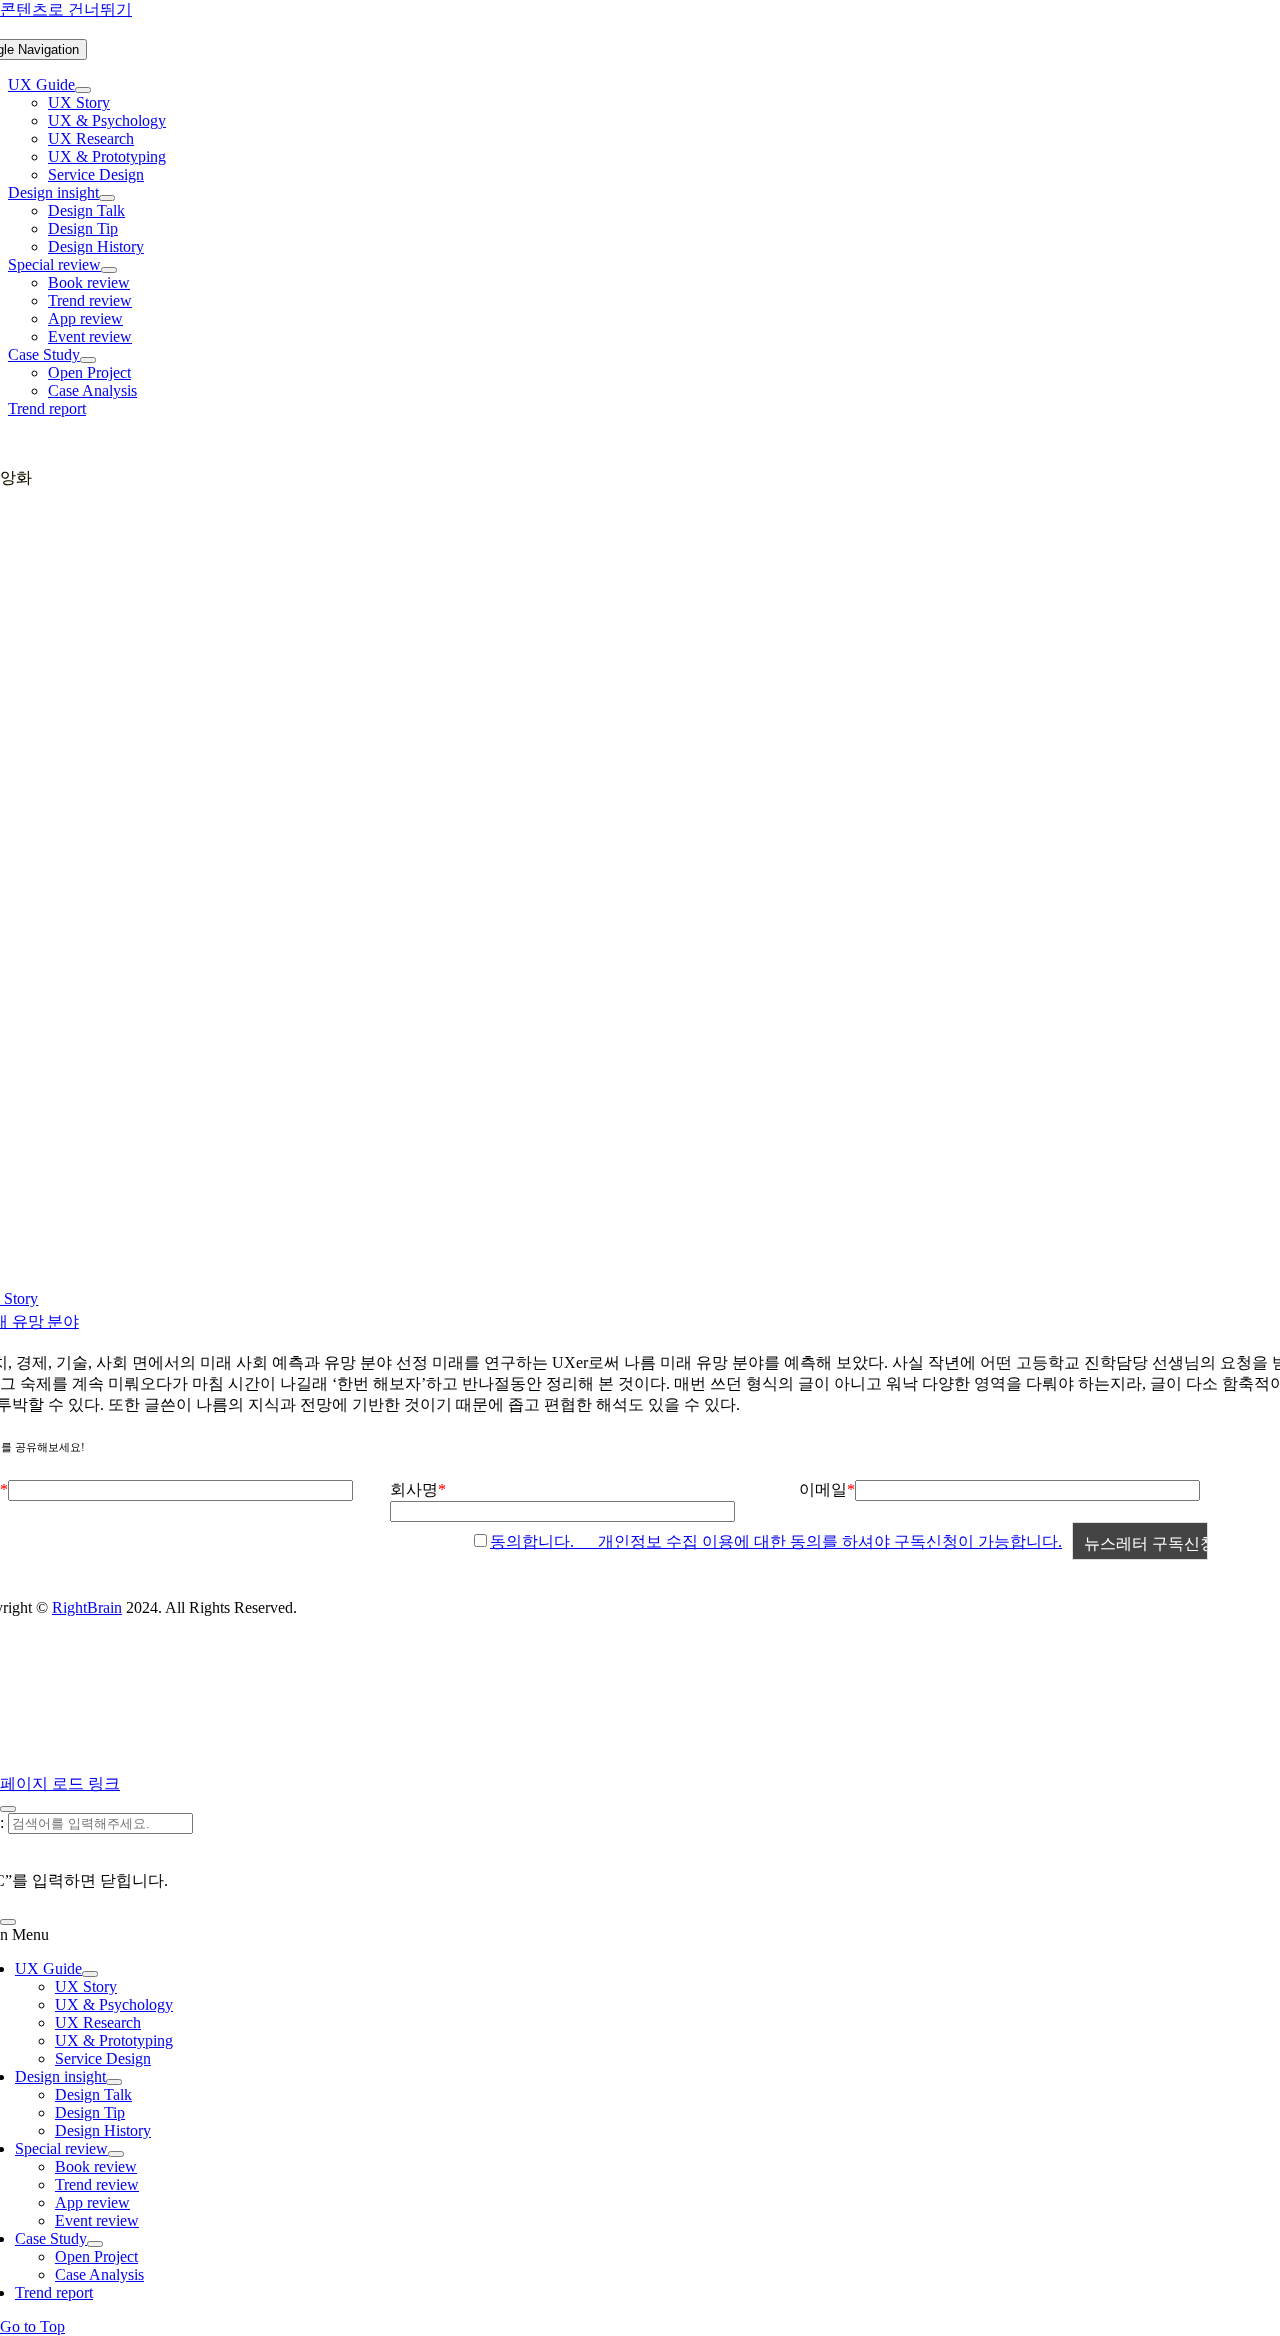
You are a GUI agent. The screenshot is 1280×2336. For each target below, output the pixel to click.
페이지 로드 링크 (60, 1783)
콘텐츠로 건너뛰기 (66, 9)
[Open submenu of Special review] (109, 270)
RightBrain (87, 1607)
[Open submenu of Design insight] (107, 198)
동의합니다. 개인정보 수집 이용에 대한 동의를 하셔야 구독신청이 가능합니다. (776, 1541)
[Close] (8, 1809)
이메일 (823, 1489)
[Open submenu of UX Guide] (83, 90)
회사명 (414, 1489)
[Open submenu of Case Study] (88, 360)
